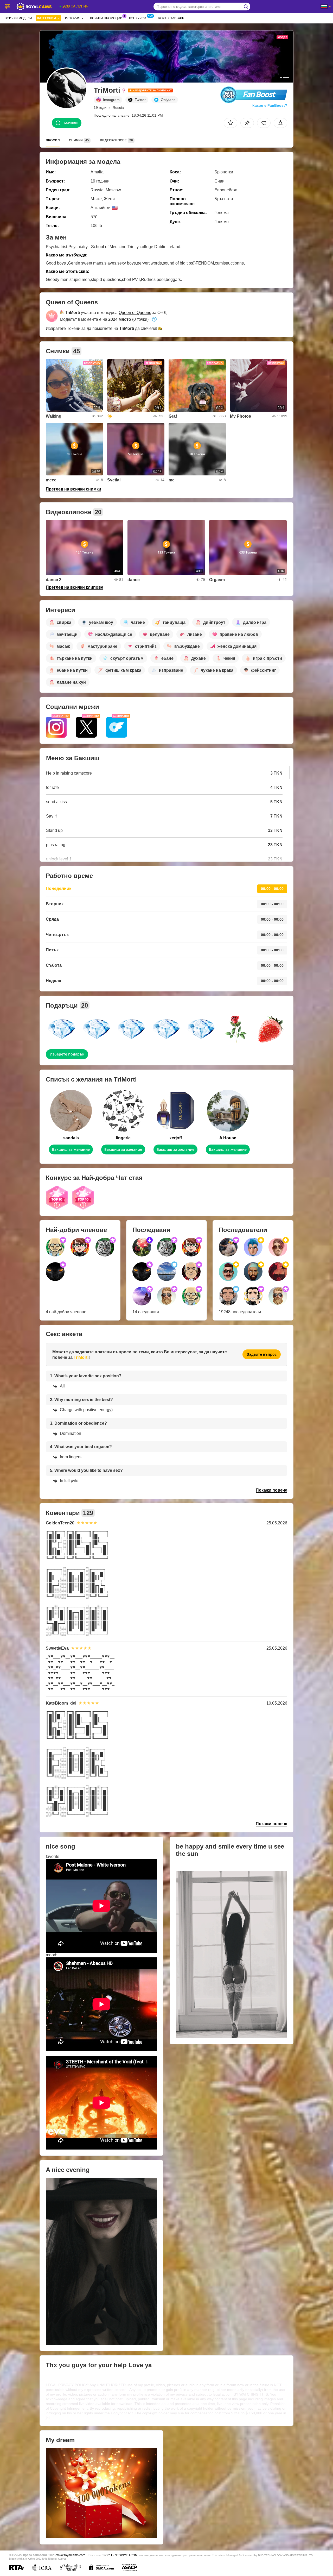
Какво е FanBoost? (270, 105)
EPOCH (107, 2555)
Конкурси (138, 18)
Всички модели (18, 18)
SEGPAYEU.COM (126, 2555)
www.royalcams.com (71, 2555)
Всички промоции (106, 18)
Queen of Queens (135, 313)
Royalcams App (171, 18)
